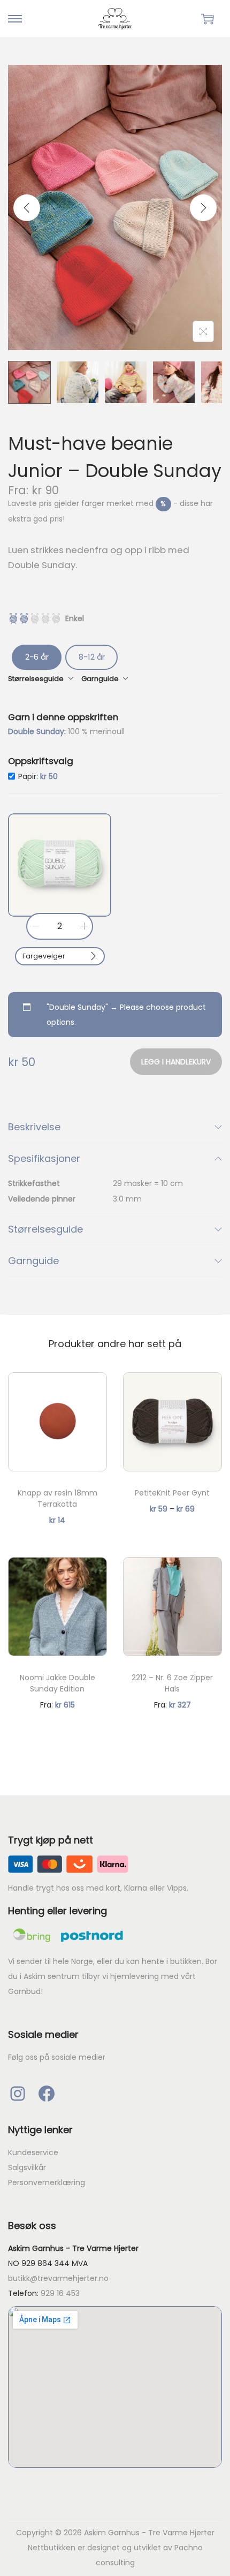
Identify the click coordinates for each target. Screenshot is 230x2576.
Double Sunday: (38, 731)
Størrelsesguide (45, 1229)
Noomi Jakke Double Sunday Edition (57, 1683)
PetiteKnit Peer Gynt (172, 1493)
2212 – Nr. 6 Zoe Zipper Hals (172, 1683)
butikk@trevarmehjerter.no (58, 2278)
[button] (60, 865)
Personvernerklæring (47, 2182)
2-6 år (37, 657)
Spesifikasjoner (44, 1158)
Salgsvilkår (27, 2167)
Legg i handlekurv (176, 1062)
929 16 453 (60, 2293)
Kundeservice (33, 2152)
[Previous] (27, 208)
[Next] (203, 208)
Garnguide (33, 1261)
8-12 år (92, 657)
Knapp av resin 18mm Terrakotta (57, 1498)
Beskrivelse (34, 1127)
